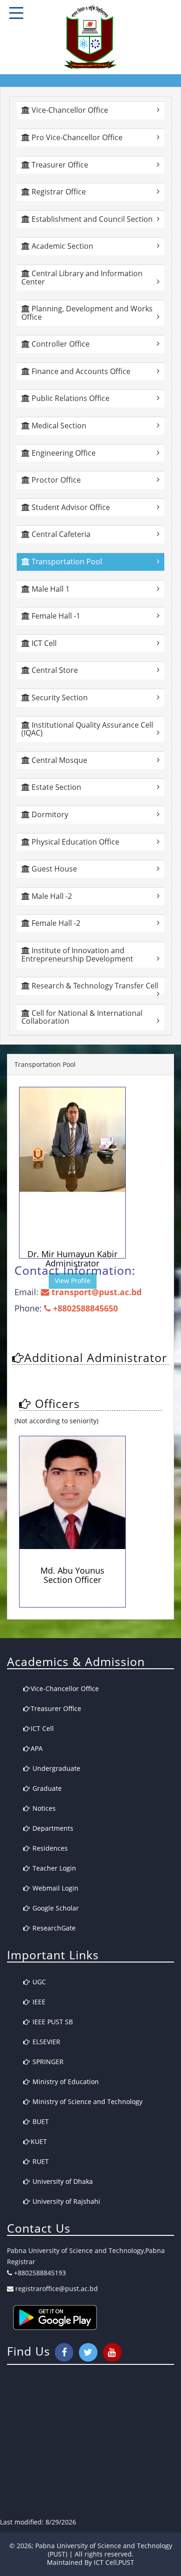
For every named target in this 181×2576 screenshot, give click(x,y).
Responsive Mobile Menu (16, 13)
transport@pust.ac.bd (95, 1292)
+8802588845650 (84, 1308)
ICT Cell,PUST (114, 2562)
